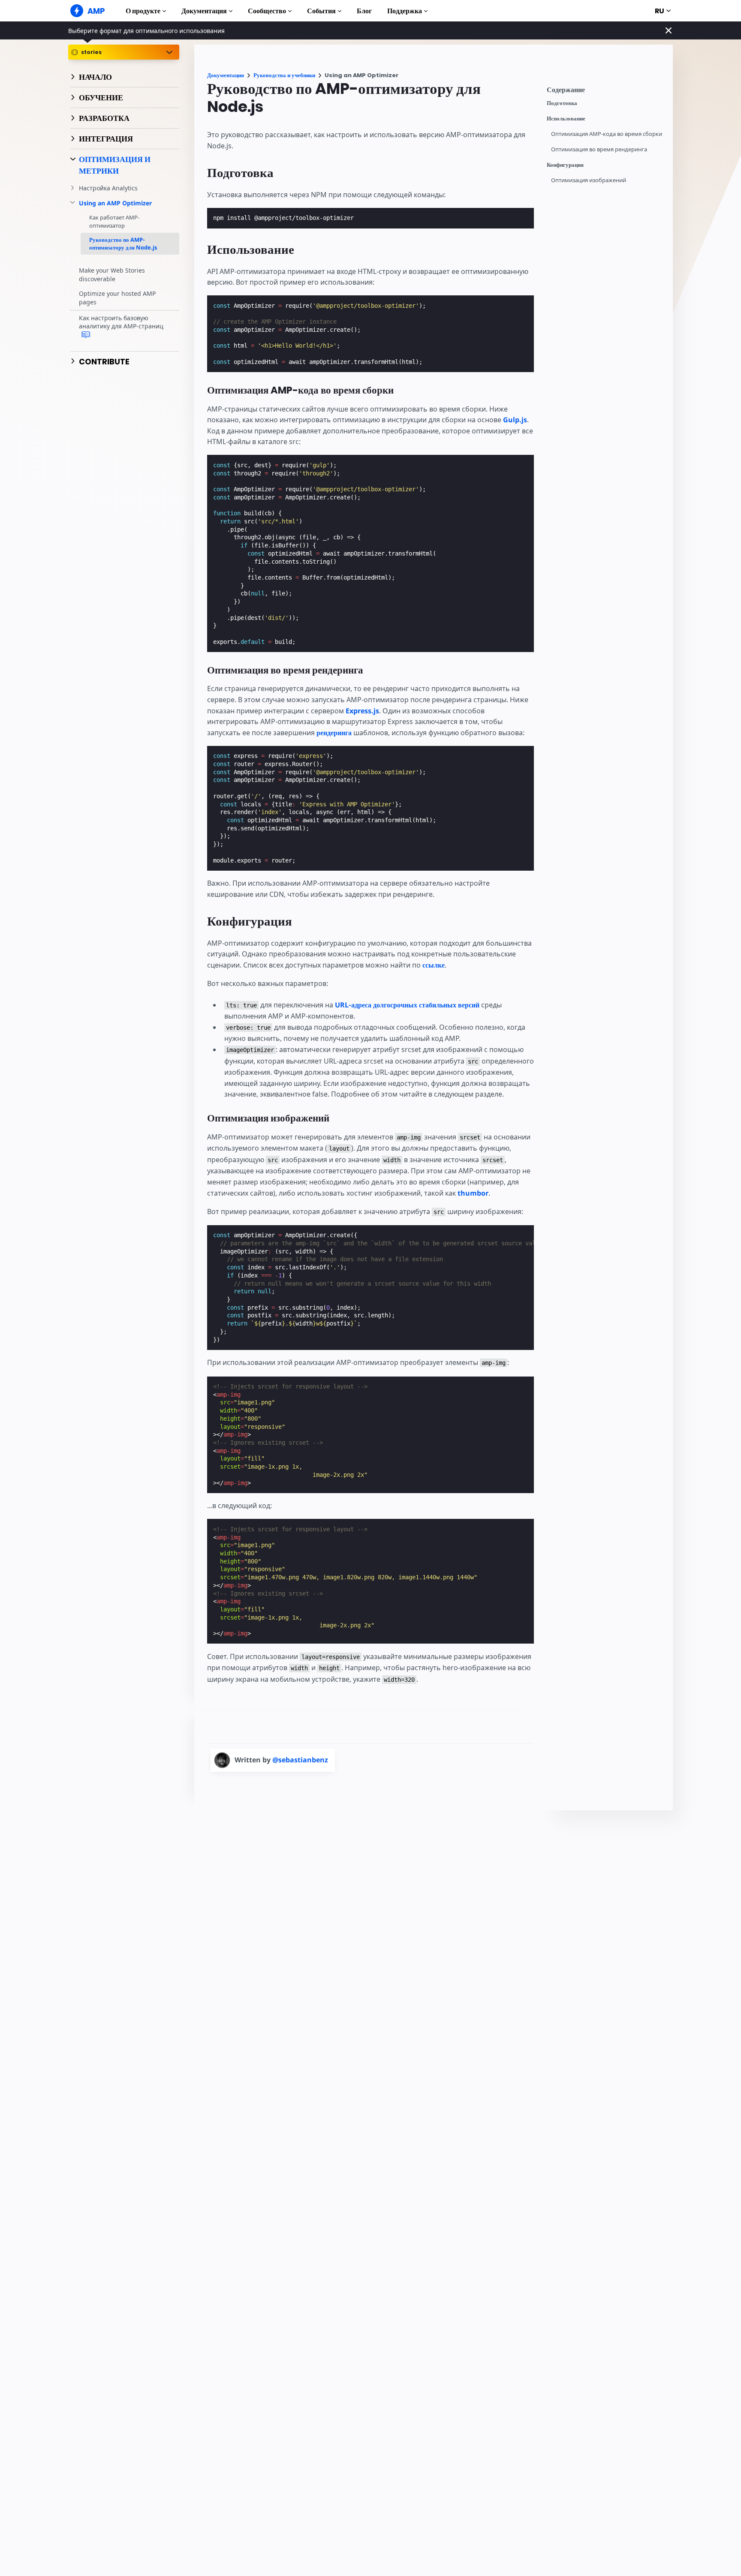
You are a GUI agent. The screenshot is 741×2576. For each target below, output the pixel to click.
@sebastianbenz (300, 1760)
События (321, 11)
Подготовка (562, 103)
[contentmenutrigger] (605, 92)
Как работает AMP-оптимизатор (114, 222)
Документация (204, 11)
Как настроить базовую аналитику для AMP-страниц (121, 322)
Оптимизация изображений (589, 180)
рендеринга (334, 733)
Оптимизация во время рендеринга (599, 149)
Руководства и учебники (284, 75)
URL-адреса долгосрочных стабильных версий (407, 1005)
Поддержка (405, 11)
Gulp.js (515, 420)
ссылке (434, 965)
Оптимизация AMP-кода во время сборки (607, 134)
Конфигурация (565, 165)
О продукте (143, 11)
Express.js (362, 711)
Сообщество (267, 11)
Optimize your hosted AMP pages (117, 298)
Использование (566, 119)
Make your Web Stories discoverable (112, 275)
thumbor (473, 1193)
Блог (364, 11)
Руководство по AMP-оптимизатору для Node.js (123, 243)
